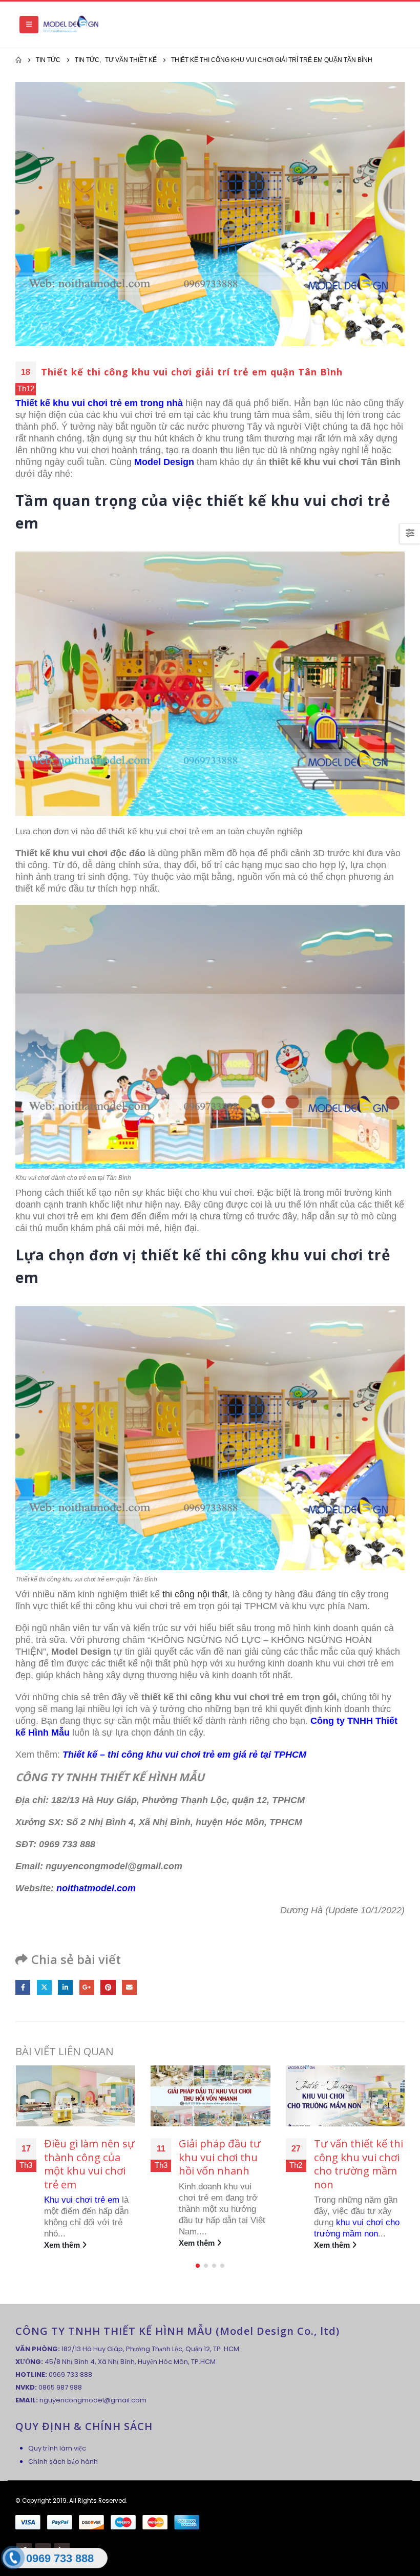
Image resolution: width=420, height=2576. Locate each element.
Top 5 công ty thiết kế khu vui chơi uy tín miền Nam (352, 2164)
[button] (198, 2266)
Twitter (44, 1987)
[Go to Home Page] (18, 60)
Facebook (23, 1987)
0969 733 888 (70, 2374)
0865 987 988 (60, 2387)
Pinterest (108, 1987)
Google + (87, 1987)
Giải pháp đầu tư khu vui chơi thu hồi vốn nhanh (85, 2157)
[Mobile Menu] (29, 25)
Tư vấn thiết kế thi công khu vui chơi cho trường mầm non (223, 2164)
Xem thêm (62, 2243)
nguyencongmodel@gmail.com (93, 2400)
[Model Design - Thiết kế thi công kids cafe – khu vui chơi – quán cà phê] (71, 25)
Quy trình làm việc (57, 2448)
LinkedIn (65, 1987)
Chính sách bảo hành (63, 2462)
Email (129, 1987)
